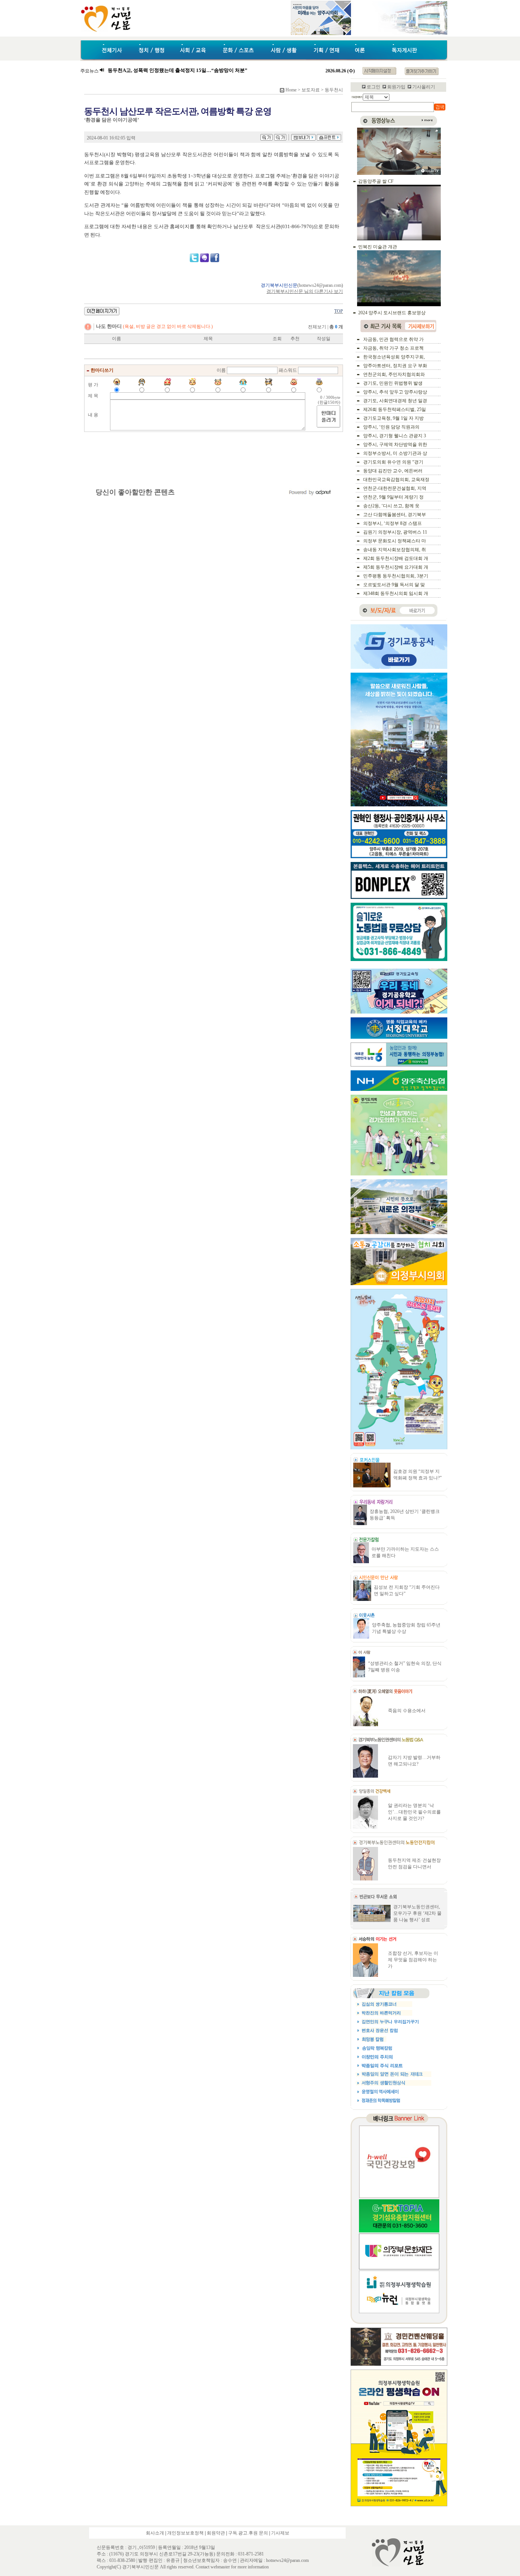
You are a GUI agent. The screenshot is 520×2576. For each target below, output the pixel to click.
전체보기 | (325, 327)
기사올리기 (424, 87)
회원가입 (396, 87)
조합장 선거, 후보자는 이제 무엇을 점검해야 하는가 (413, 1960)
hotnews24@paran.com (320, 285)
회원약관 (216, 2533)
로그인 (373, 87)
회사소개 (155, 2533)
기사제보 (280, 2533)
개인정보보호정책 (185, 2533)
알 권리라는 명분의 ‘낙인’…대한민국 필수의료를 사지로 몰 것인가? (414, 1812)
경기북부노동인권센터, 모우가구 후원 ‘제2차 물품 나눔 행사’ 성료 (417, 1913)
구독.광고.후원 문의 (248, 2533)
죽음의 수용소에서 (407, 1711)
